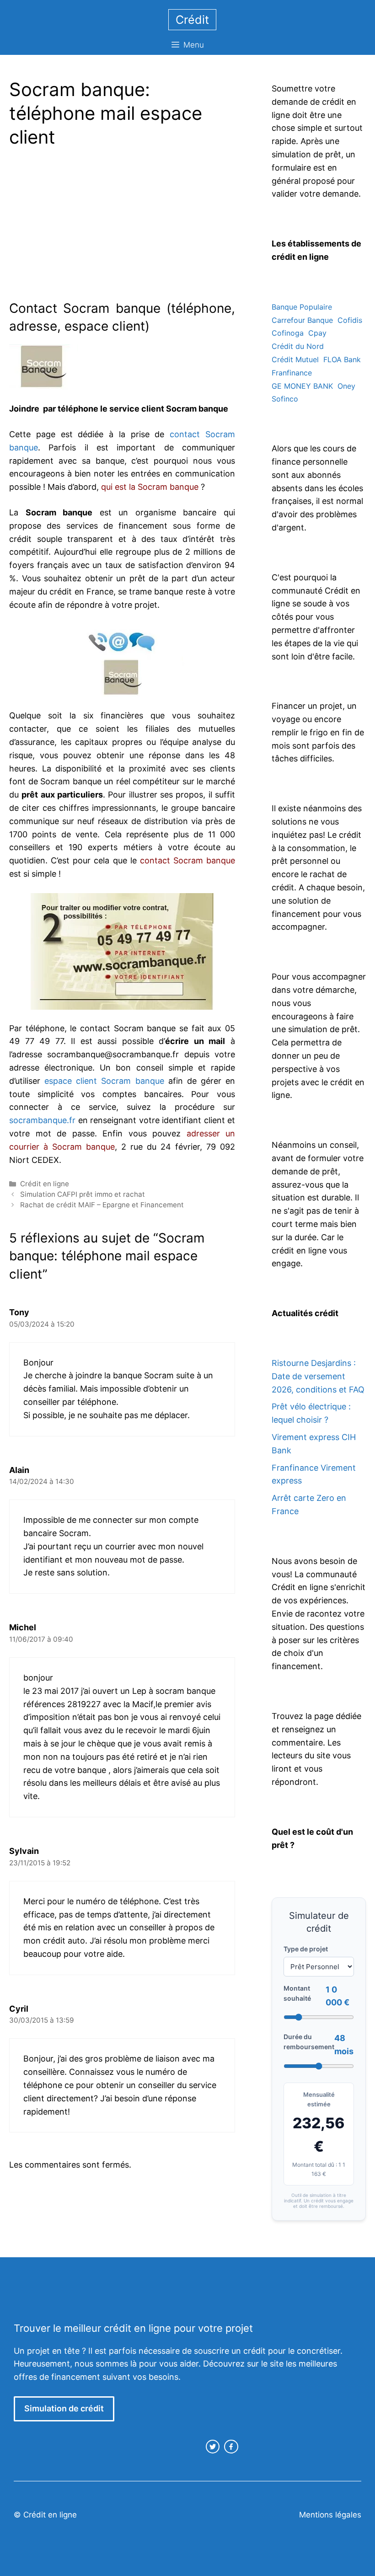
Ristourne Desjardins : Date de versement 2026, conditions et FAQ (318, 1376)
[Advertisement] (86, 226)
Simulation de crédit (64, 2408)
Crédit (192, 20)
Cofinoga (288, 333)
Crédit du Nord (298, 346)
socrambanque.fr (42, 1120)
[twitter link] (213, 2447)
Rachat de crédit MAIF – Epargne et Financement (102, 1205)
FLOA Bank (342, 359)
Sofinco (285, 399)
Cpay (317, 333)
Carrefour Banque (302, 320)
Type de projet (306, 1949)
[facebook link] (231, 2447)
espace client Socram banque (104, 1081)
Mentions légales (330, 2515)
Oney (346, 386)
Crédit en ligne (45, 1184)
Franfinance (292, 373)
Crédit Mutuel (295, 359)
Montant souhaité (297, 1993)
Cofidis (350, 320)
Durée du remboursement (309, 2042)
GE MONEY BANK (302, 386)
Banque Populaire (302, 307)
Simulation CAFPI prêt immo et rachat (83, 1194)
